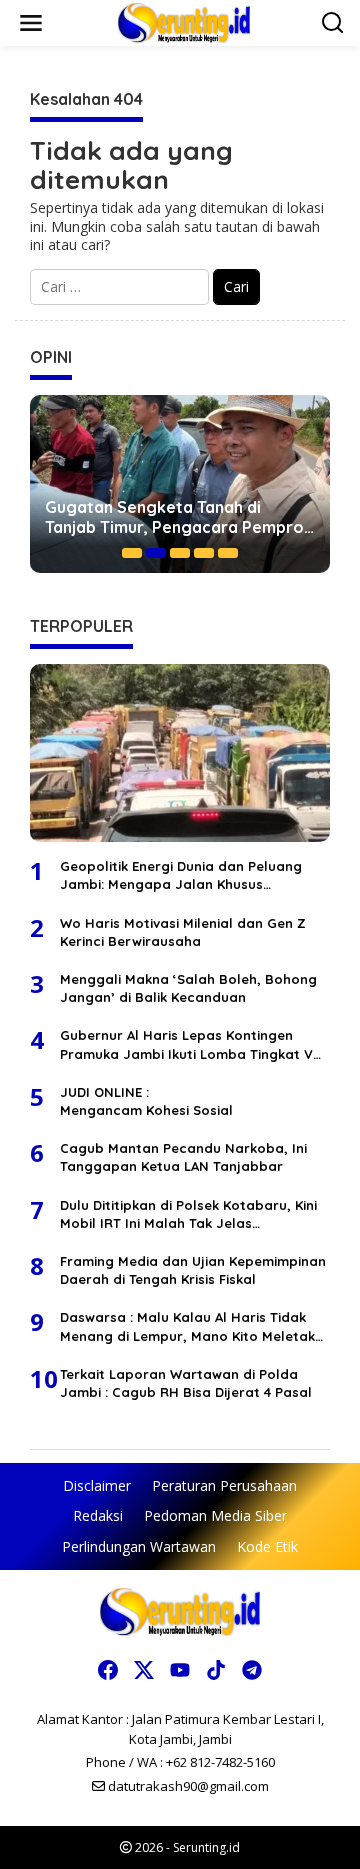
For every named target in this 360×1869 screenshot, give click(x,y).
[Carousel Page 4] (204, 553)
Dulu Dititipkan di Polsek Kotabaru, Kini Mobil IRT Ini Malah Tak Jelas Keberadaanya (188, 1214)
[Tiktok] (216, 1670)
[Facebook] (108, 1670)
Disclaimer (97, 1485)
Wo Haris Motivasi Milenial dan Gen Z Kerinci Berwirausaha (183, 932)
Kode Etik (267, 1546)
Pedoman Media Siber (215, 1515)
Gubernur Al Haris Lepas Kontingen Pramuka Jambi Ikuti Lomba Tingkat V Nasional (186, 1044)
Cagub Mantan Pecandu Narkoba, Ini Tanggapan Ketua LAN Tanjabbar (183, 1157)
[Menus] (31, 23)
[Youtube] (180, 1670)
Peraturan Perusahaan (224, 1485)
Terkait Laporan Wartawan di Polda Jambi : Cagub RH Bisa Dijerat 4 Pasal (186, 1383)
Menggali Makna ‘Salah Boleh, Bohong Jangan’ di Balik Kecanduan (188, 988)
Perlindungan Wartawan (139, 1546)
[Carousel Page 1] (132, 553)
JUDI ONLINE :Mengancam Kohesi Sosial (146, 1101)
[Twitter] (144, 1670)
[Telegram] (252, 1670)
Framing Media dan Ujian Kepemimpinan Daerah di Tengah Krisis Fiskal (193, 1270)
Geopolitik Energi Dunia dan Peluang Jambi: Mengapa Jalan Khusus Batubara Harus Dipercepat (181, 875)
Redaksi (98, 1515)
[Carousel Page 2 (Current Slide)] (156, 553)
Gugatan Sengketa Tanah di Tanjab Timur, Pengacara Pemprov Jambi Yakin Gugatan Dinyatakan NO (179, 518)
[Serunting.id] (184, 21)
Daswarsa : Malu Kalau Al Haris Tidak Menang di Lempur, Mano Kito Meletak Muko (187, 1326)
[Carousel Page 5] (228, 553)
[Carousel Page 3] (180, 553)
